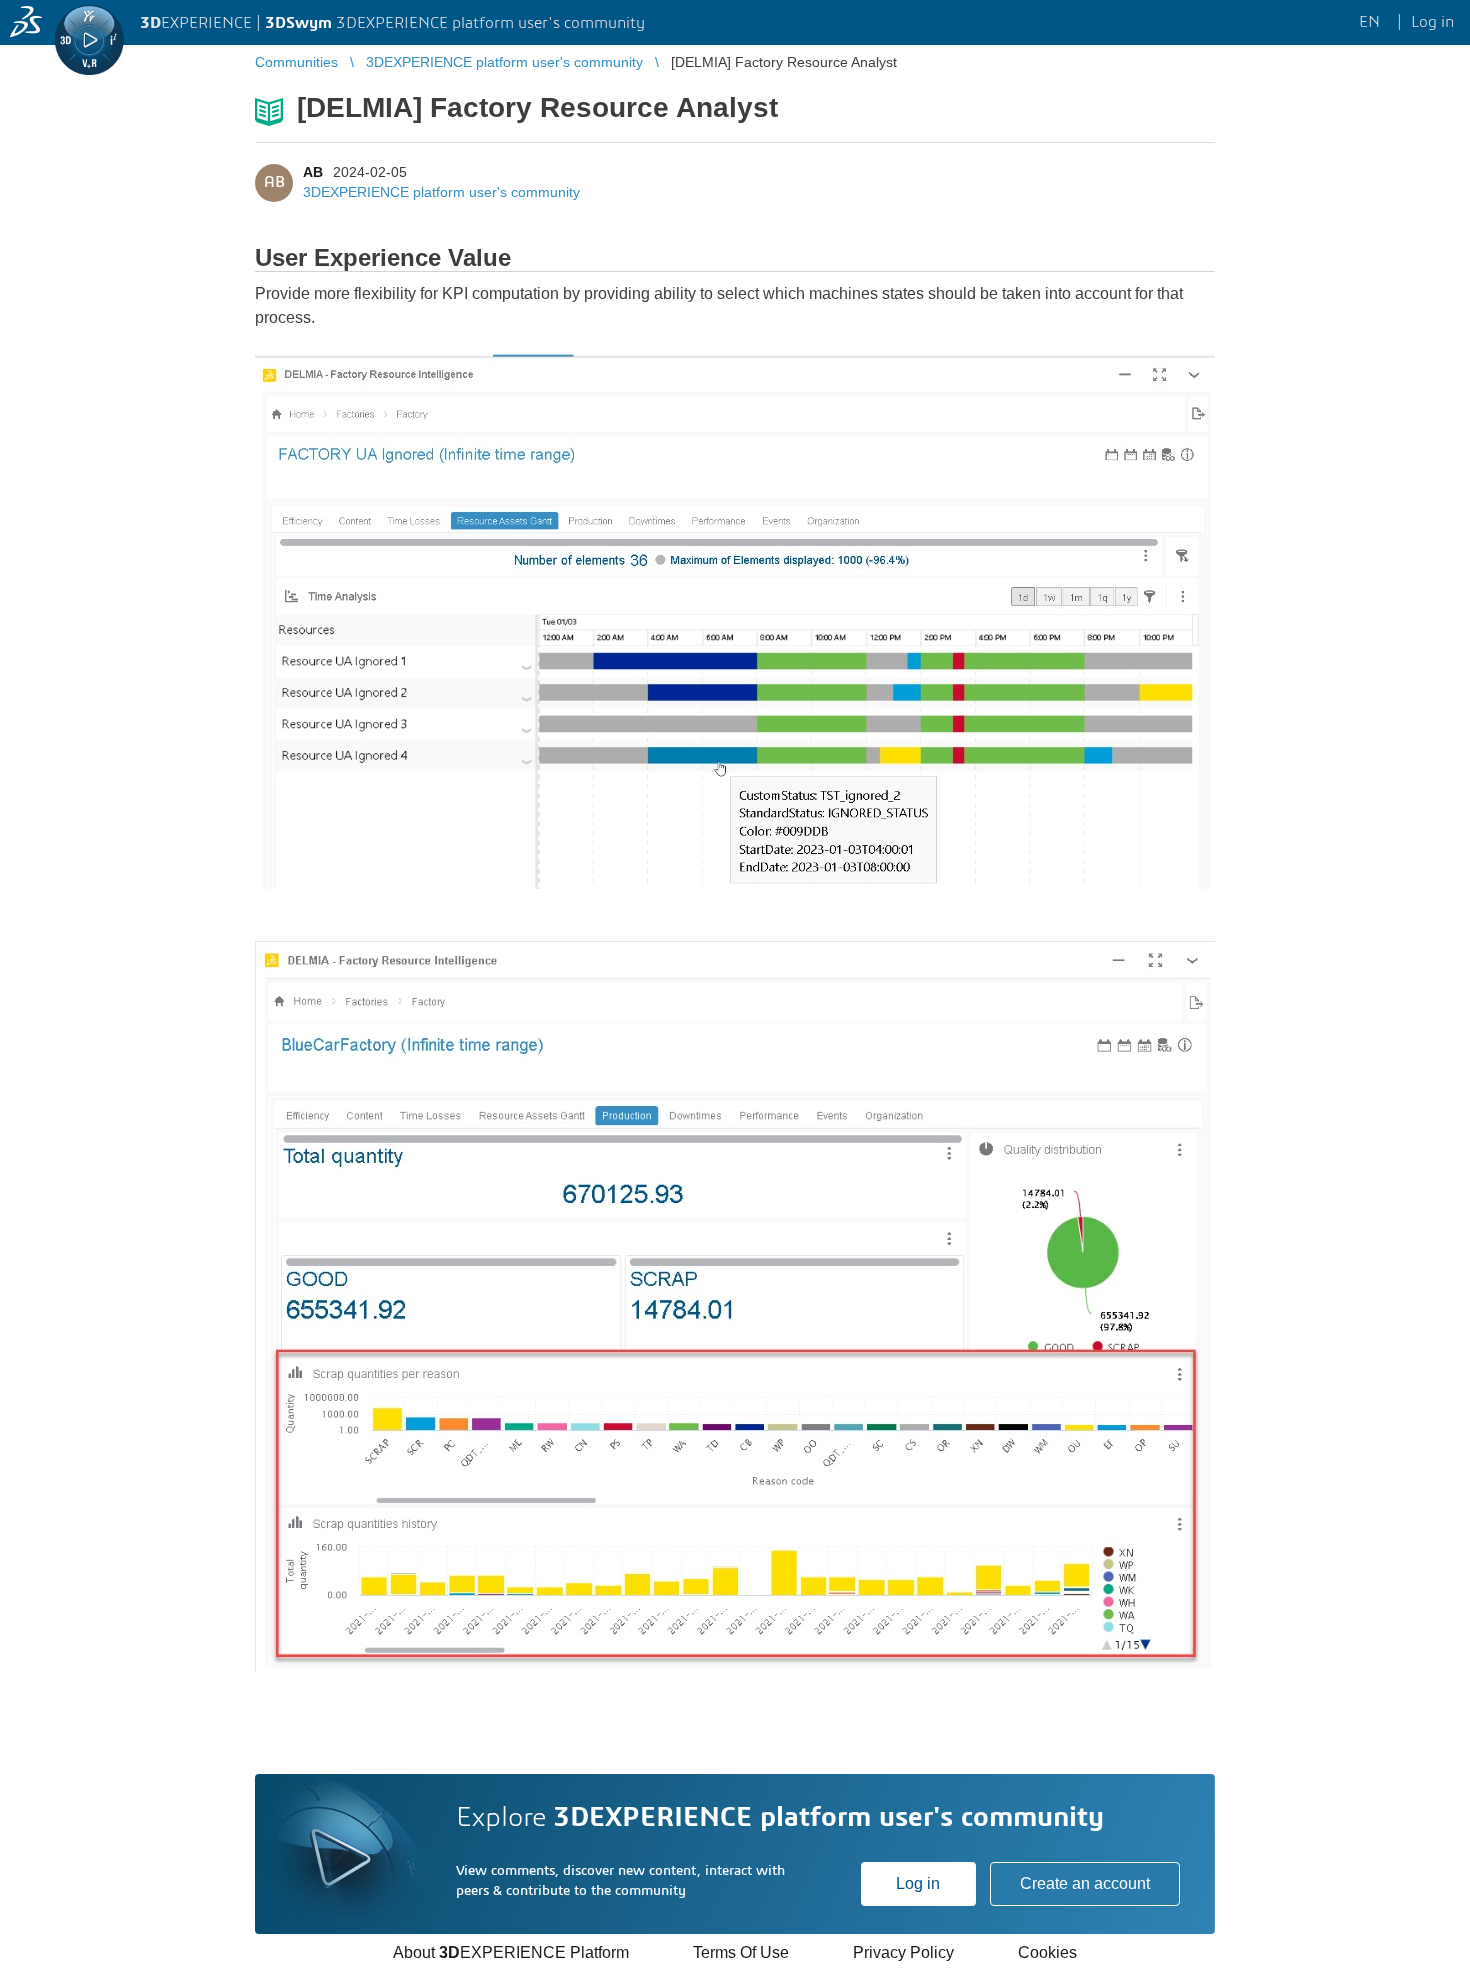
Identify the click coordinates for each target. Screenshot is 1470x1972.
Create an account (1085, 1883)
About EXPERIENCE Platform (511, 1952)
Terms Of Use (741, 1952)
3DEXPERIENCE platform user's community (441, 192)
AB (313, 172)
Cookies (1047, 1952)
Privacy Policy (903, 1952)
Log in (918, 1883)
